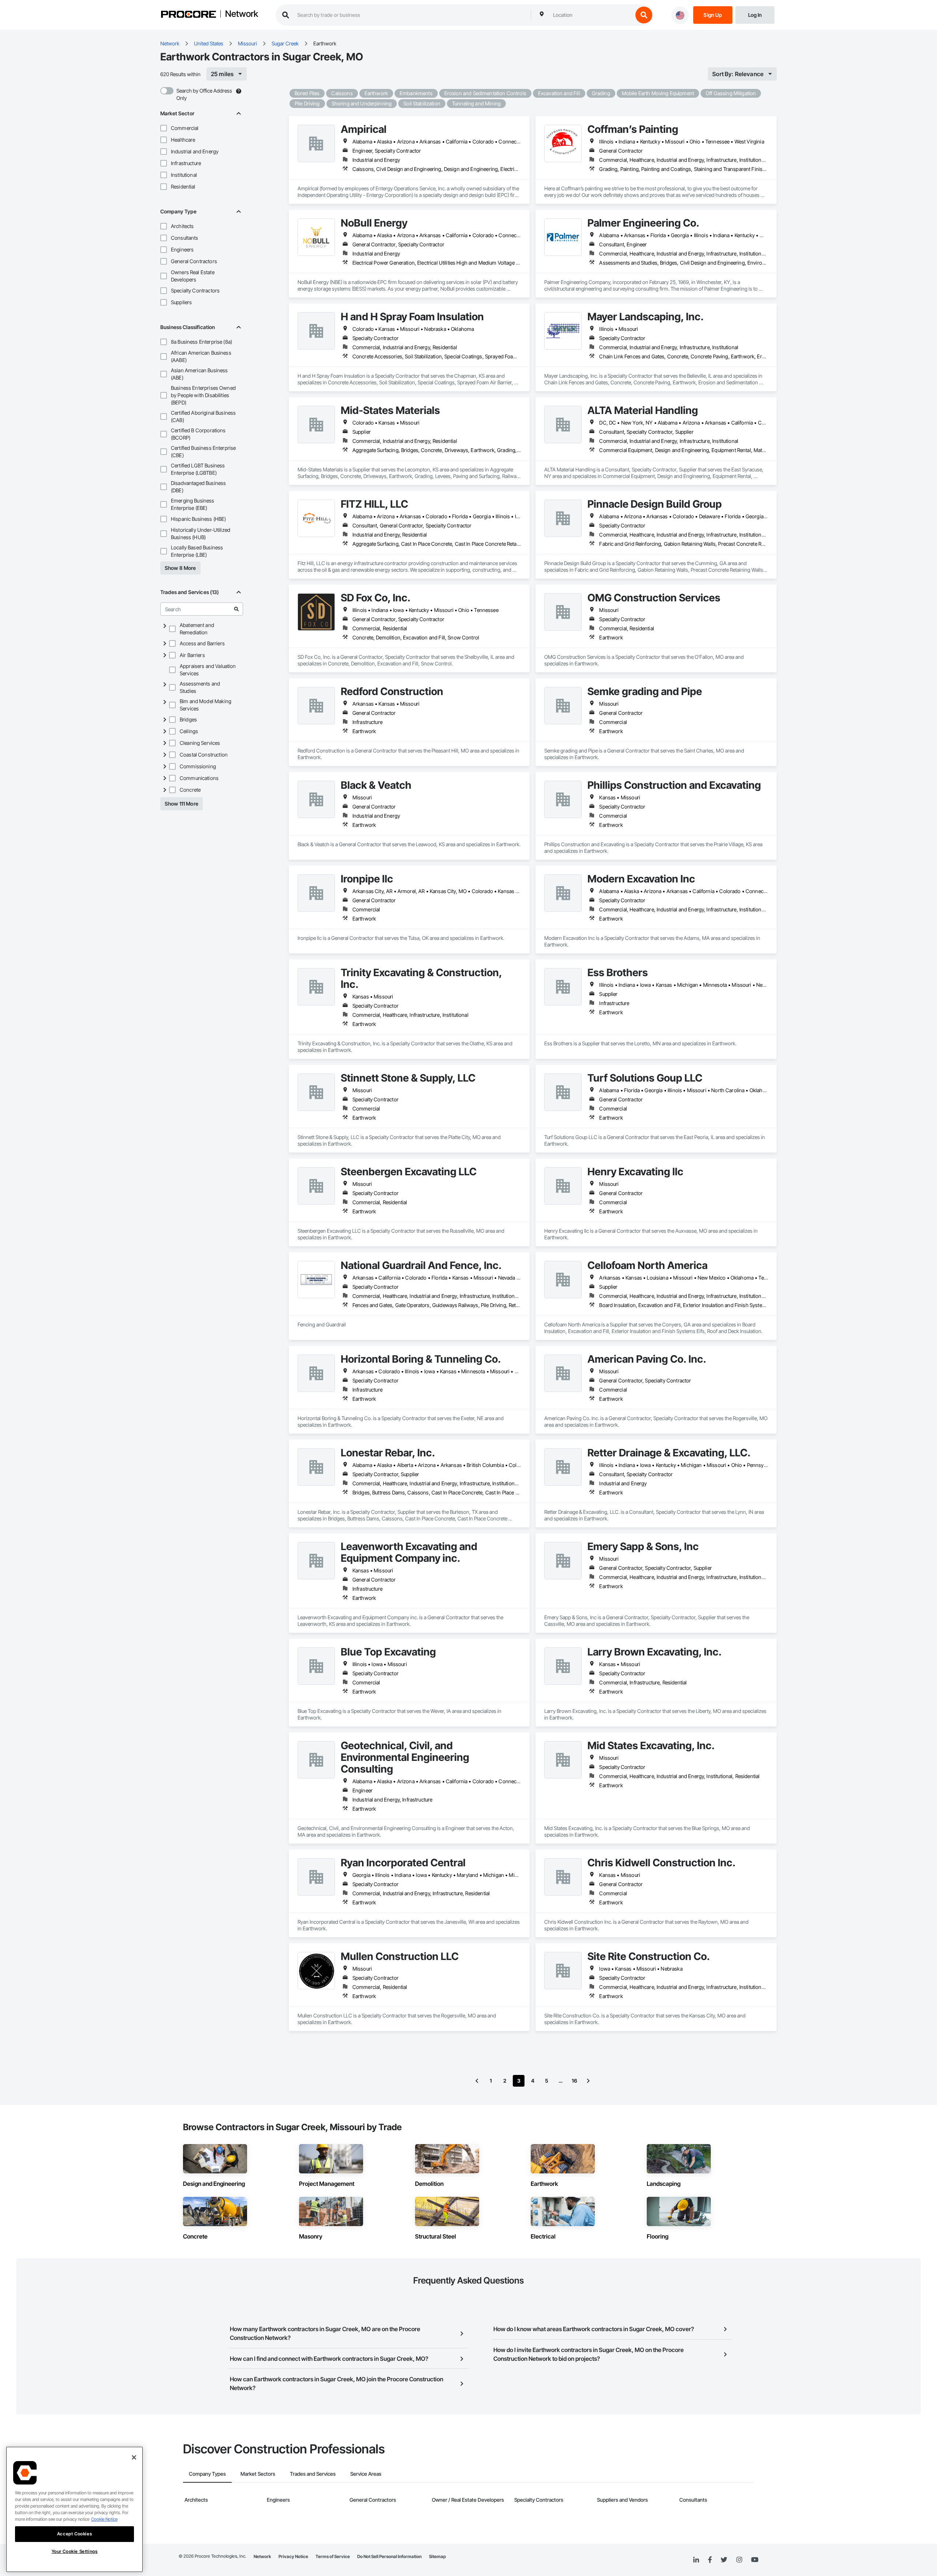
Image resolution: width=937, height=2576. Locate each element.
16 (574, 2081)
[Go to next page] (588, 2081)
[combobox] (591, 15)
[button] (164, 128)
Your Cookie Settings (75, 2551)
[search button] (644, 15)
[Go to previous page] (477, 2081)
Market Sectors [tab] (258, 2474)
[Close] (134, 2457)
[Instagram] (739, 2560)
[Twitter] (724, 2560)
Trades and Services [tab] (313, 2474)
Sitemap (437, 2556)
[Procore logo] (188, 15)
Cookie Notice (104, 2519)
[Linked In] (696, 2560)
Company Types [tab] (207, 2474)
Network (242, 14)
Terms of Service (333, 2556)
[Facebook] (710, 2560)
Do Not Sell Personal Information (389, 2556)
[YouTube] (755, 2560)
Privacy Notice (293, 2556)
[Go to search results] (236, 609)
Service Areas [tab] (366, 2474)
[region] (74, 2509)
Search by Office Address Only (204, 94)
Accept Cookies (74, 2534)
